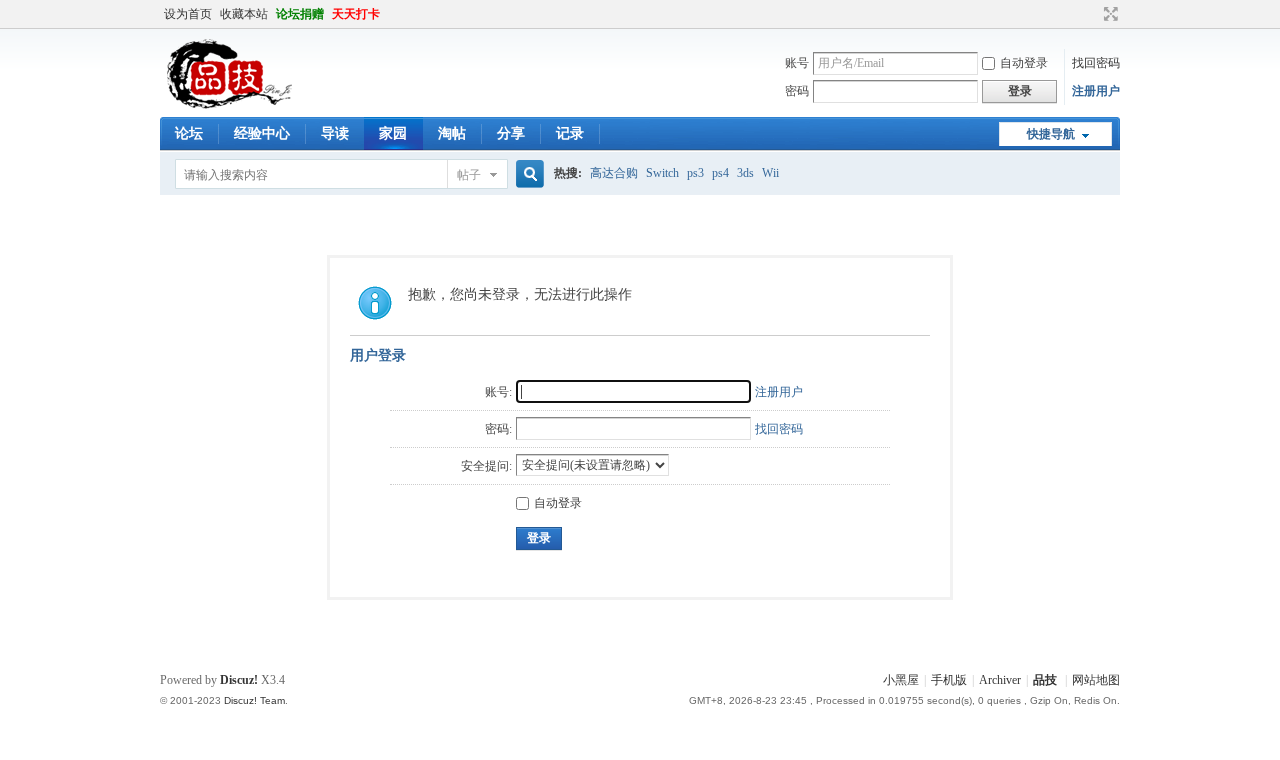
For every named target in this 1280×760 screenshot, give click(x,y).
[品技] (228, 105)
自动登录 (1024, 63)
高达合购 (614, 173)
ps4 (720, 173)
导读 (335, 133)
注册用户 (1096, 91)
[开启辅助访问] (1092, 14)
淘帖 (452, 133)
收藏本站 (244, 14)
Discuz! (239, 680)
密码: (498, 429)
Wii (770, 173)
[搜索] (527, 174)
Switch (662, 173)
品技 (1045, 680)
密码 (797, 91)
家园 (393, 133)
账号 (797, 63)
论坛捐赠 (300, 14)
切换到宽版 (1108, 14)
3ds (745, 173)
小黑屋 (901, 680)
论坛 (189, 133)
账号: (498, 392)
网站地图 (1096, 680)
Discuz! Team (254, 700)
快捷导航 (1051, 134)
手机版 (949, 680)
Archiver (1000, 680)
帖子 (469, 175)
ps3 (695, 173)
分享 (511, 133)
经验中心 (262, 133)
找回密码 (1096, 63)
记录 (570, 133)
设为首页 (188, 14)
